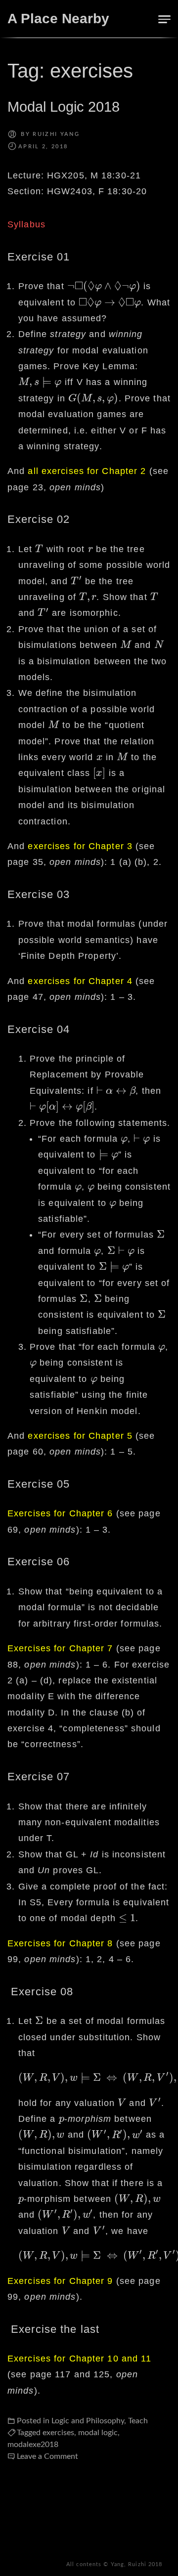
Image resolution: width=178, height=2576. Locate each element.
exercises (58, 2433)
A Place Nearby (58, 19)
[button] (163, 19)
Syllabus (26, 224)
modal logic (98, 2433)
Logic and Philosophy (88, 2421)
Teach (138, 2421)
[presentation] (104, 286)
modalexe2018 (33, 2445)
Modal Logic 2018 (64, 107)
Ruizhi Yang (56, 134)
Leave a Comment (47, 2456)
